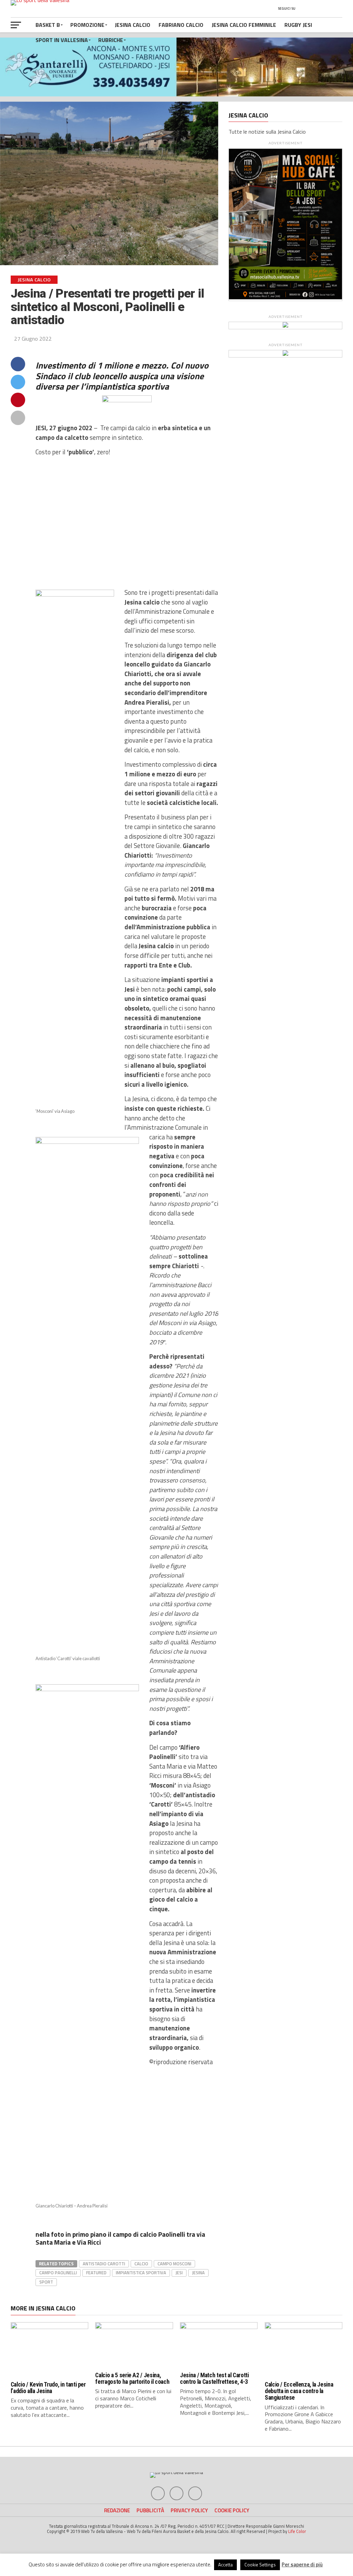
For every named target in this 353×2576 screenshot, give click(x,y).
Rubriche (111, 40)
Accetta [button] (225, 2565)
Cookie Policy (232, 2510)
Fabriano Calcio (181, 25)
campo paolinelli (58, 2273)
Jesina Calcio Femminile (244, 25)
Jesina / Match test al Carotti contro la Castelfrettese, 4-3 (214, 2378)
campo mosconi (174, 2264)
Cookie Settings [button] (260, 2565)
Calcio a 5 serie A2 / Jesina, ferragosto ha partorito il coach (132, 2378)
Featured (96, 2273)
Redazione (117, 2510)
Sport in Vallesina (62, 40)
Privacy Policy (189, 2510)
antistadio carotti (104, 2264)
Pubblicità (150, 2510)
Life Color (297, 2531)
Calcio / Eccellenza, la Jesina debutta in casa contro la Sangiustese (299, 2391)
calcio (141, 2264)
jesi (179, 2273)
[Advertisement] (127, 523)
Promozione (87, 25)
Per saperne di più (302, 2564)
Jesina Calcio (133, 25)
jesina (198, 2273)
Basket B (48, 25)
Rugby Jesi (298, 25)
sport (46, 2282)
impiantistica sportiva (141, 2273)
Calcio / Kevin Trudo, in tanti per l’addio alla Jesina (48, 2388)
